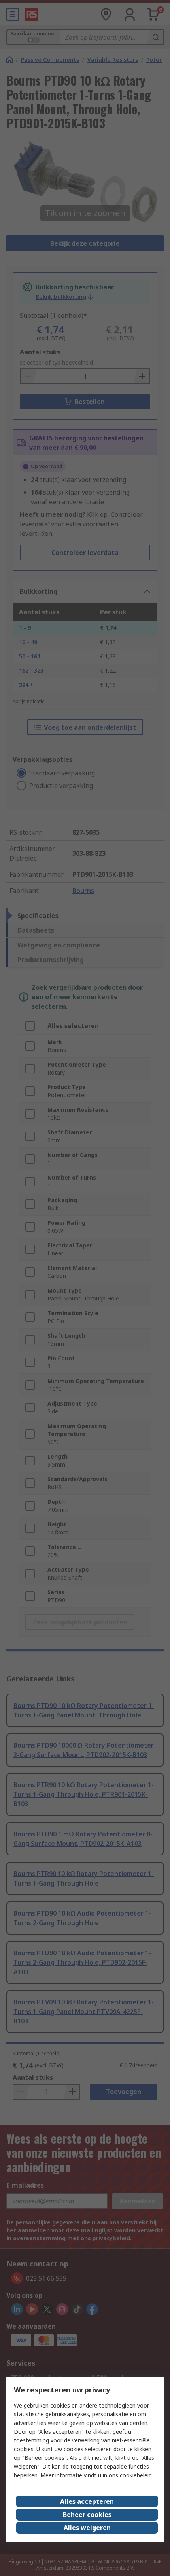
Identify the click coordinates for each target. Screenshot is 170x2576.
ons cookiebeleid (130, 2475)
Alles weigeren (87, 2528)
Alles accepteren (87, 2501)
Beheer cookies (87, 2515)
